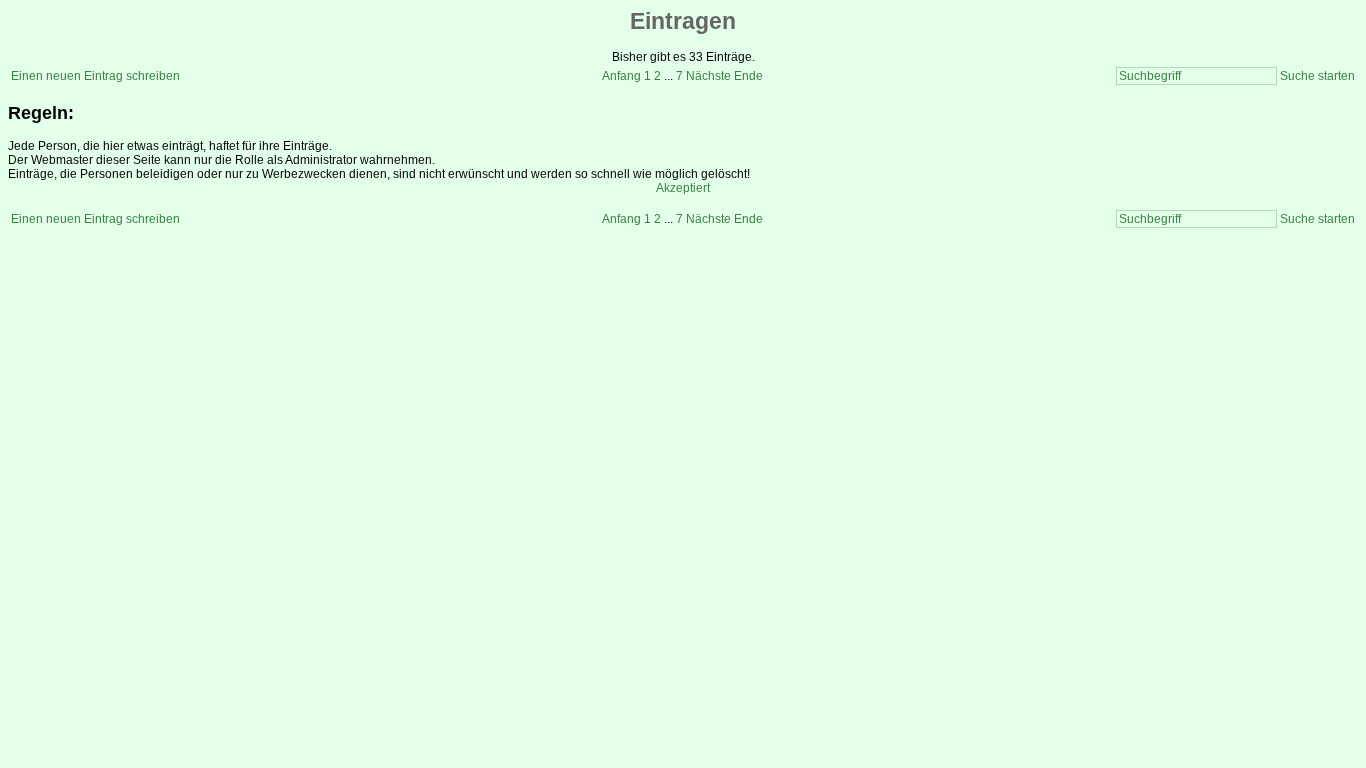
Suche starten (1317, 76)
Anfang (621, 76)
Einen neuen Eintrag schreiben (95, 76)
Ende (748, 76)
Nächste (708, 76)
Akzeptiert (683, 188)
